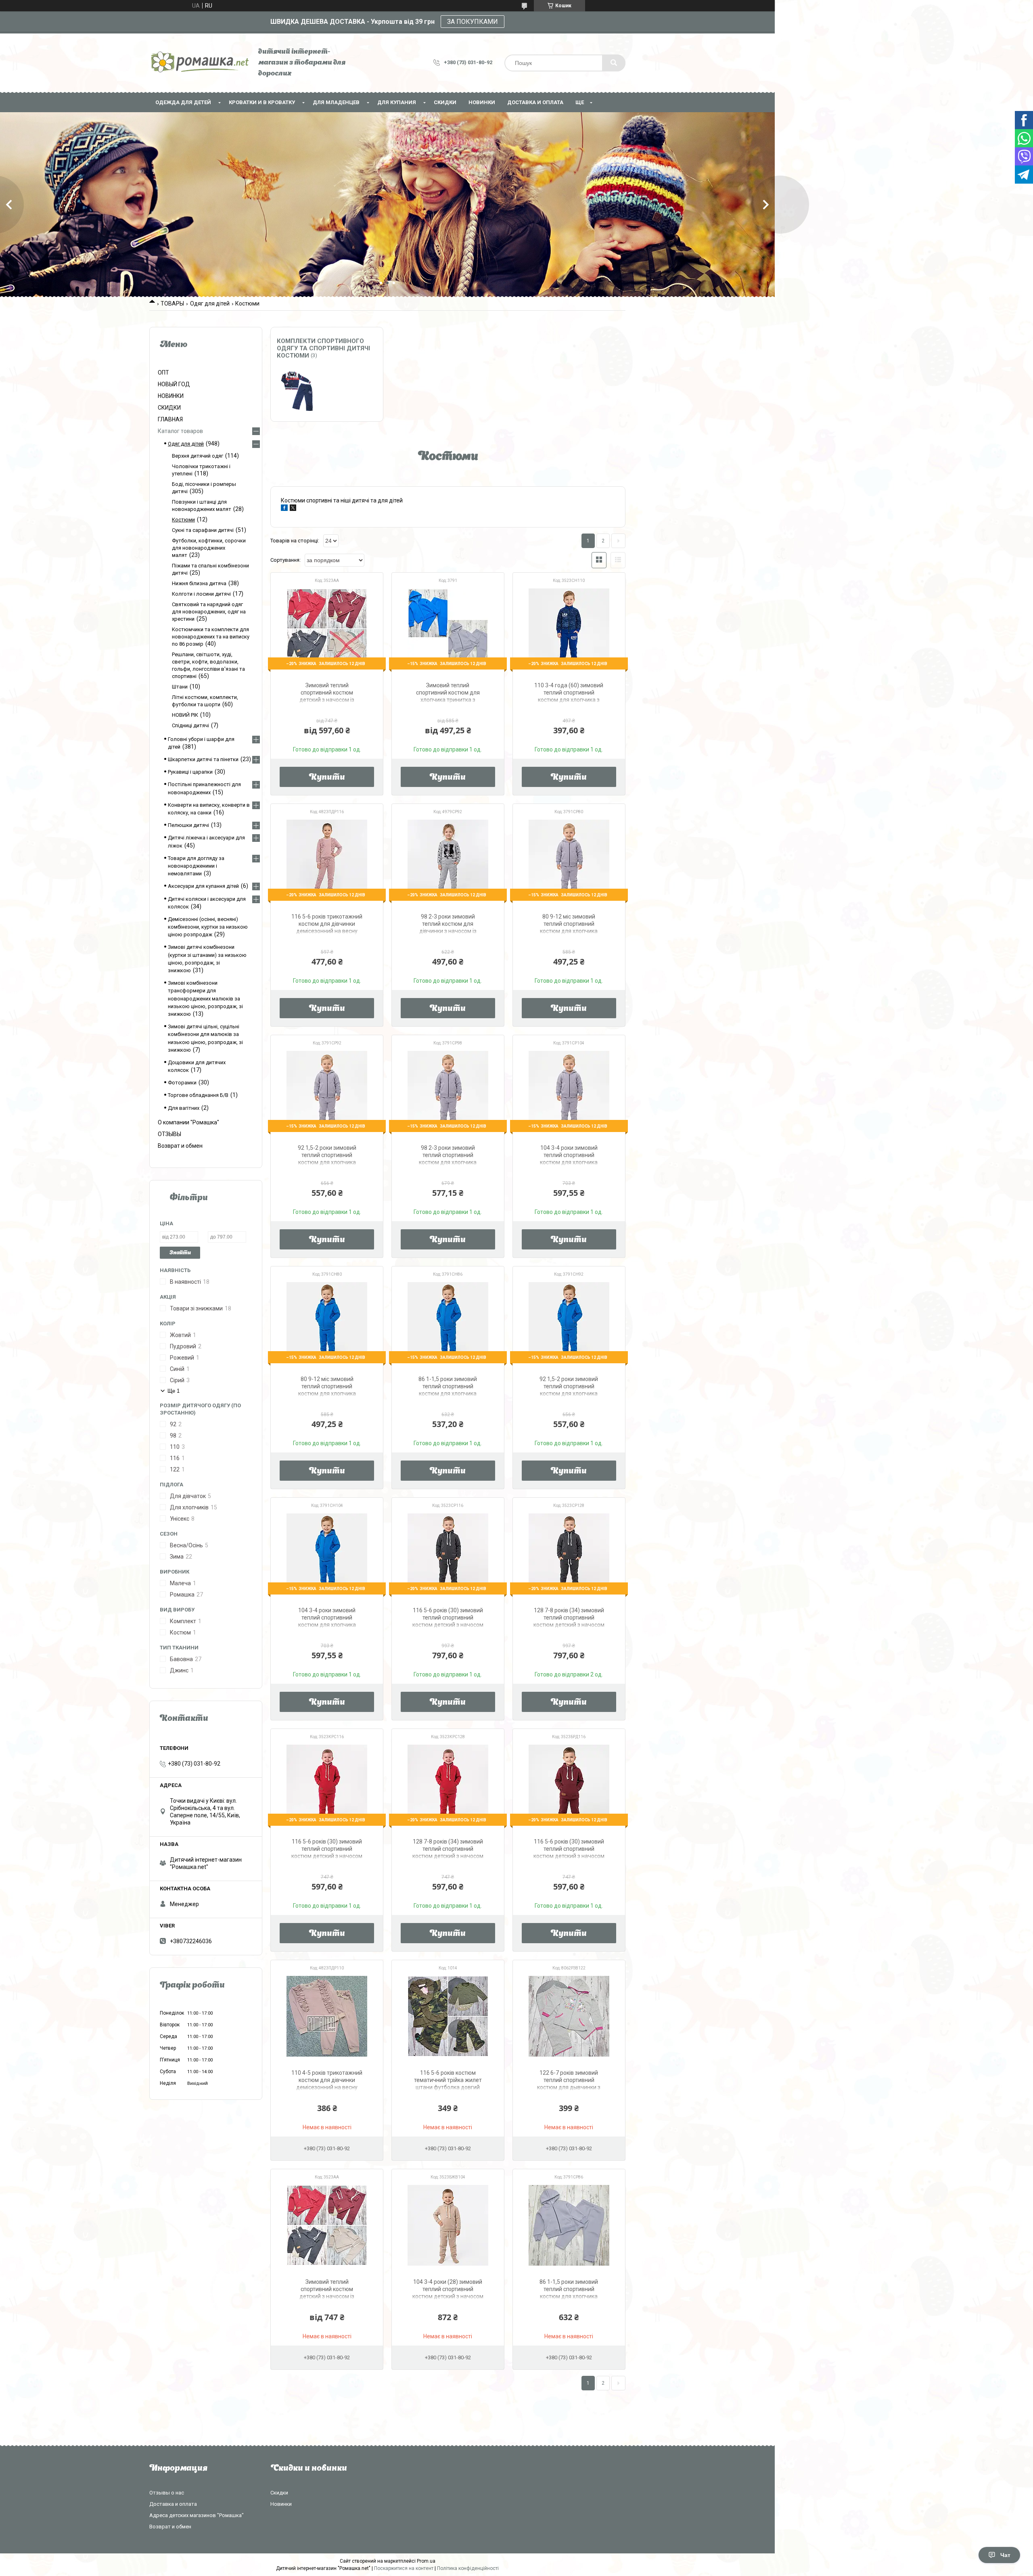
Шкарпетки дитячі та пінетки (203, 759)
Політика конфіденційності (468, 2568)
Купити (327, 778)
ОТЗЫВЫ (169, 1134)
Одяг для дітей (210, 303)
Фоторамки (182, 1083)
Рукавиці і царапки (190, 772)
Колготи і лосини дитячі (201, 594)
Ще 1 (174, 1391)
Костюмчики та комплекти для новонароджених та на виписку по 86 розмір (211, 637)
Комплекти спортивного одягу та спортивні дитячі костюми (323, 348)
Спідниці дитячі (190, 725)
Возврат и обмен (180, 1146)
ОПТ (163, 372)
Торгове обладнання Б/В (198, 1095)
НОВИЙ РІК (185, 715)
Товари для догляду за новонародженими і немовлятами (196, 866)
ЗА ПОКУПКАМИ (473, 22)
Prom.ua (426, 2561)
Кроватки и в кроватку (262, 102)
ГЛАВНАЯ (170, 419)
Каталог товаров (180, 431)
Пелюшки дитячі (188, 825)
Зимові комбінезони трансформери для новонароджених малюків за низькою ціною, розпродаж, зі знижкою (205, 998)
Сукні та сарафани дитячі (203, 530)
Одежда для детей (183, 102)
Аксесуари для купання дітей (203, 886)
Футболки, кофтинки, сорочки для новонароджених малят (209, 548)
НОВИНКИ (482, 102)
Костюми (183, 520)
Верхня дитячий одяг (198, 456)
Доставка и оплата (535, 102)
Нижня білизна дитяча (199, 583)
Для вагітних (184, 1108)
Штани (180, 687)
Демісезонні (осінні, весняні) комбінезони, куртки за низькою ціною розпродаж (208, 927)
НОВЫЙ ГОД (174, 384)
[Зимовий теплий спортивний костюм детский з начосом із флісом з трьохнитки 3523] (327, 2225)
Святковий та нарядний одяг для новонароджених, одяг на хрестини (209, 612)
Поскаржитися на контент (404, 2568)
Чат (1005, 2555)
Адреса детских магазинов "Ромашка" (197, 2515)
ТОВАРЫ (172, 303)
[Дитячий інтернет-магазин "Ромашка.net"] (200, 63)
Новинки (281, 2504)
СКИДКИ (445, 102)
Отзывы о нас (167, 2493)
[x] (293, 509)
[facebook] (284, 509)
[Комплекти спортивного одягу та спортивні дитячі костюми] (297, 391)
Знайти (180, 1253)
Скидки (279, 2493)
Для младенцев (336, 102)
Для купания (397, 102)
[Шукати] (614, 63)
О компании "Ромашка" (188, 1122)
